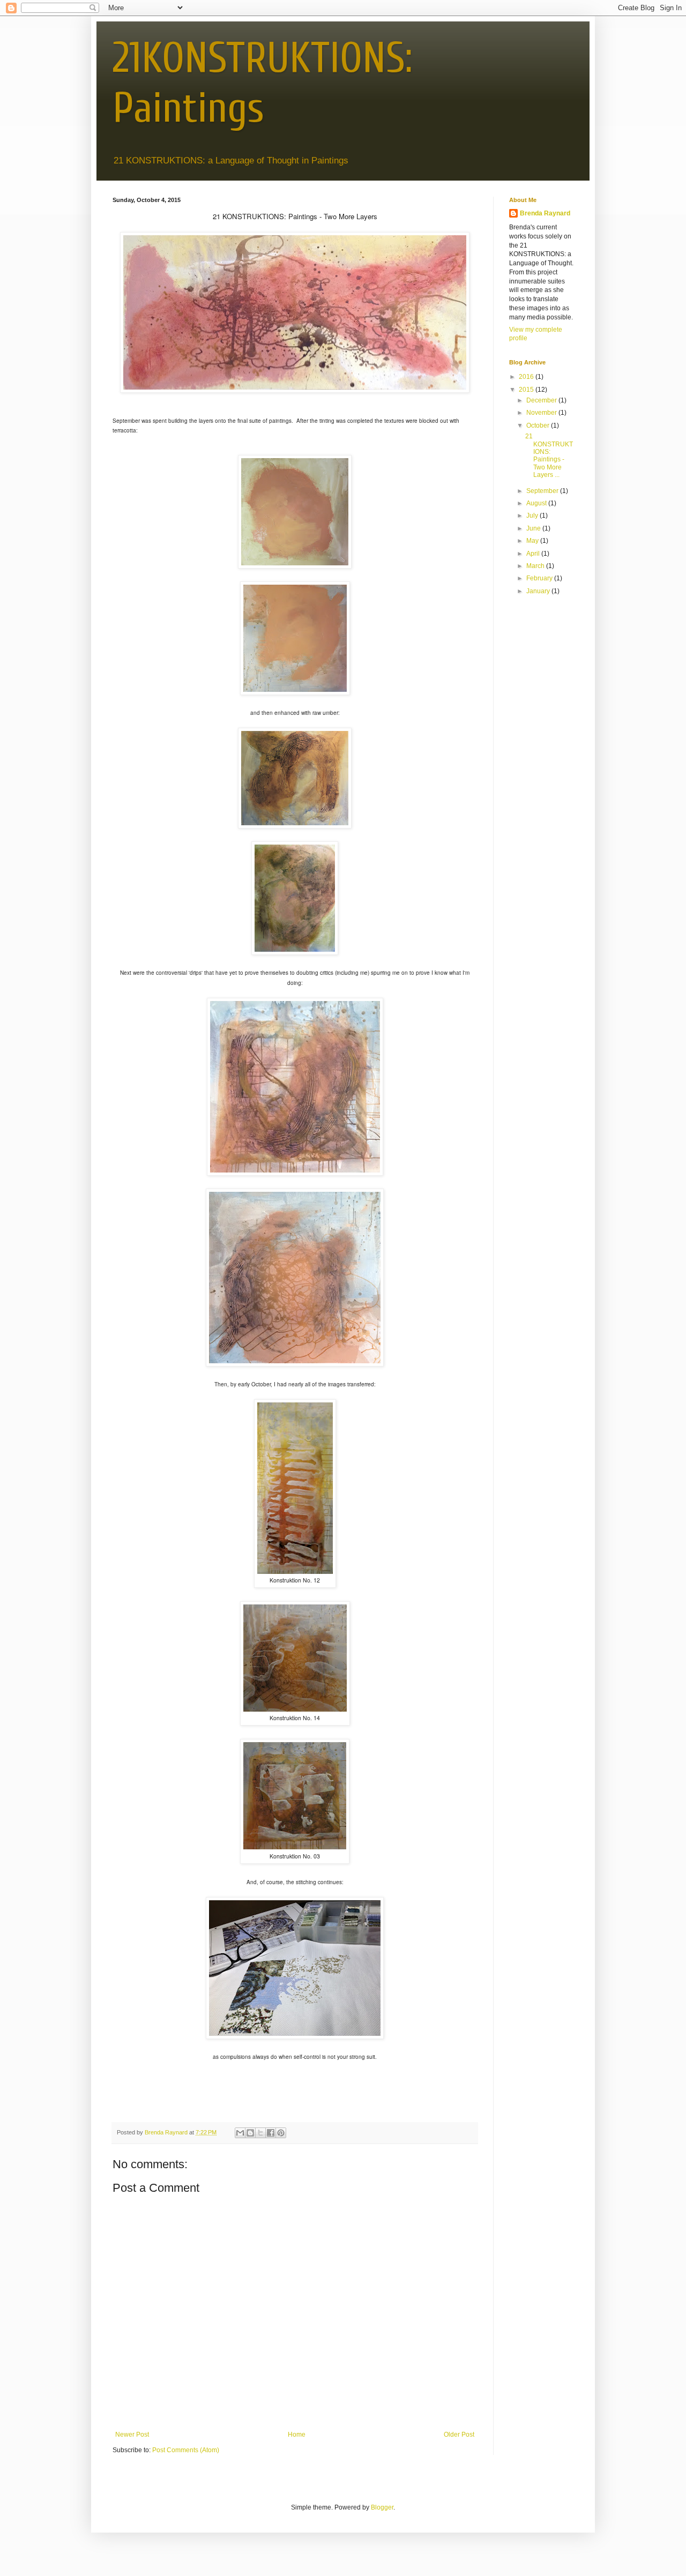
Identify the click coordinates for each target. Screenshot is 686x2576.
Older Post (459, 2435)
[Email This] (240, 2133)
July (533, 516)
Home (297, 2435)
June (534, 528)
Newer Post (132, 2435)
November (542, 413)
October (539, 425)
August (537, 503)
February (540, 578)
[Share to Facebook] (271, 2133)
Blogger (382, 2507)
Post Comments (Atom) (186, 2450)
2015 (527, 390)
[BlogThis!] (250, 2133)
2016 (527, 377)
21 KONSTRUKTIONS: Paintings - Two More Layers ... (549, 456)
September (543, 491)
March (536, 566)
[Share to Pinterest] (281, 2133)
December (542, 400)
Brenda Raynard (545, 213)
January (539, 591)
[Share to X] (260, 2133)
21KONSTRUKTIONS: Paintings (262, 83)
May (533, 541)
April (534, 554)
